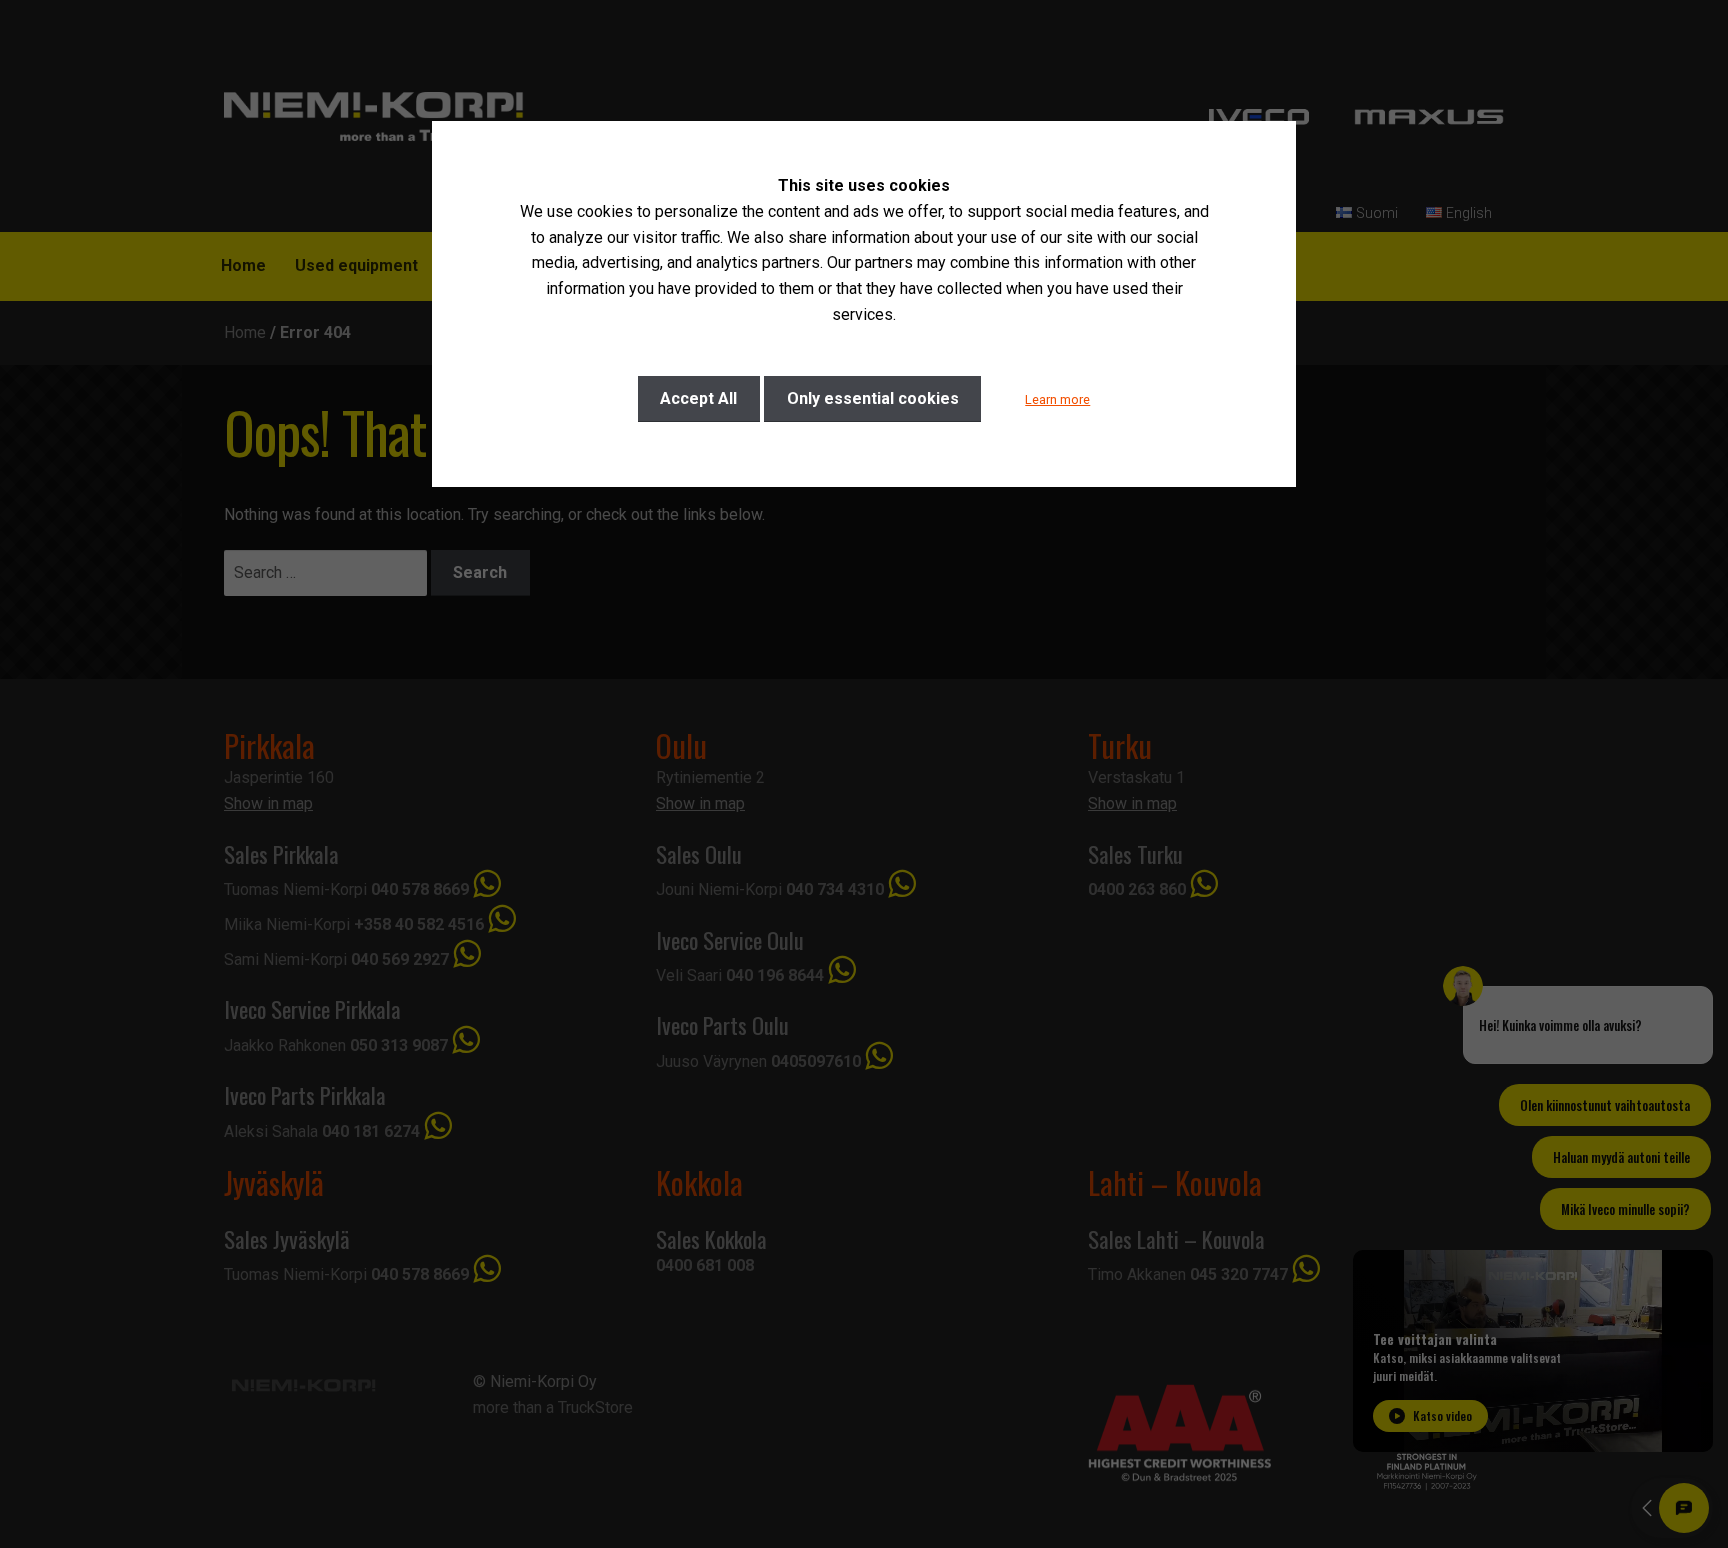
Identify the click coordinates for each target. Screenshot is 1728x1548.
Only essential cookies (873, 398)
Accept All (698, 398)
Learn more (1057, 399)
